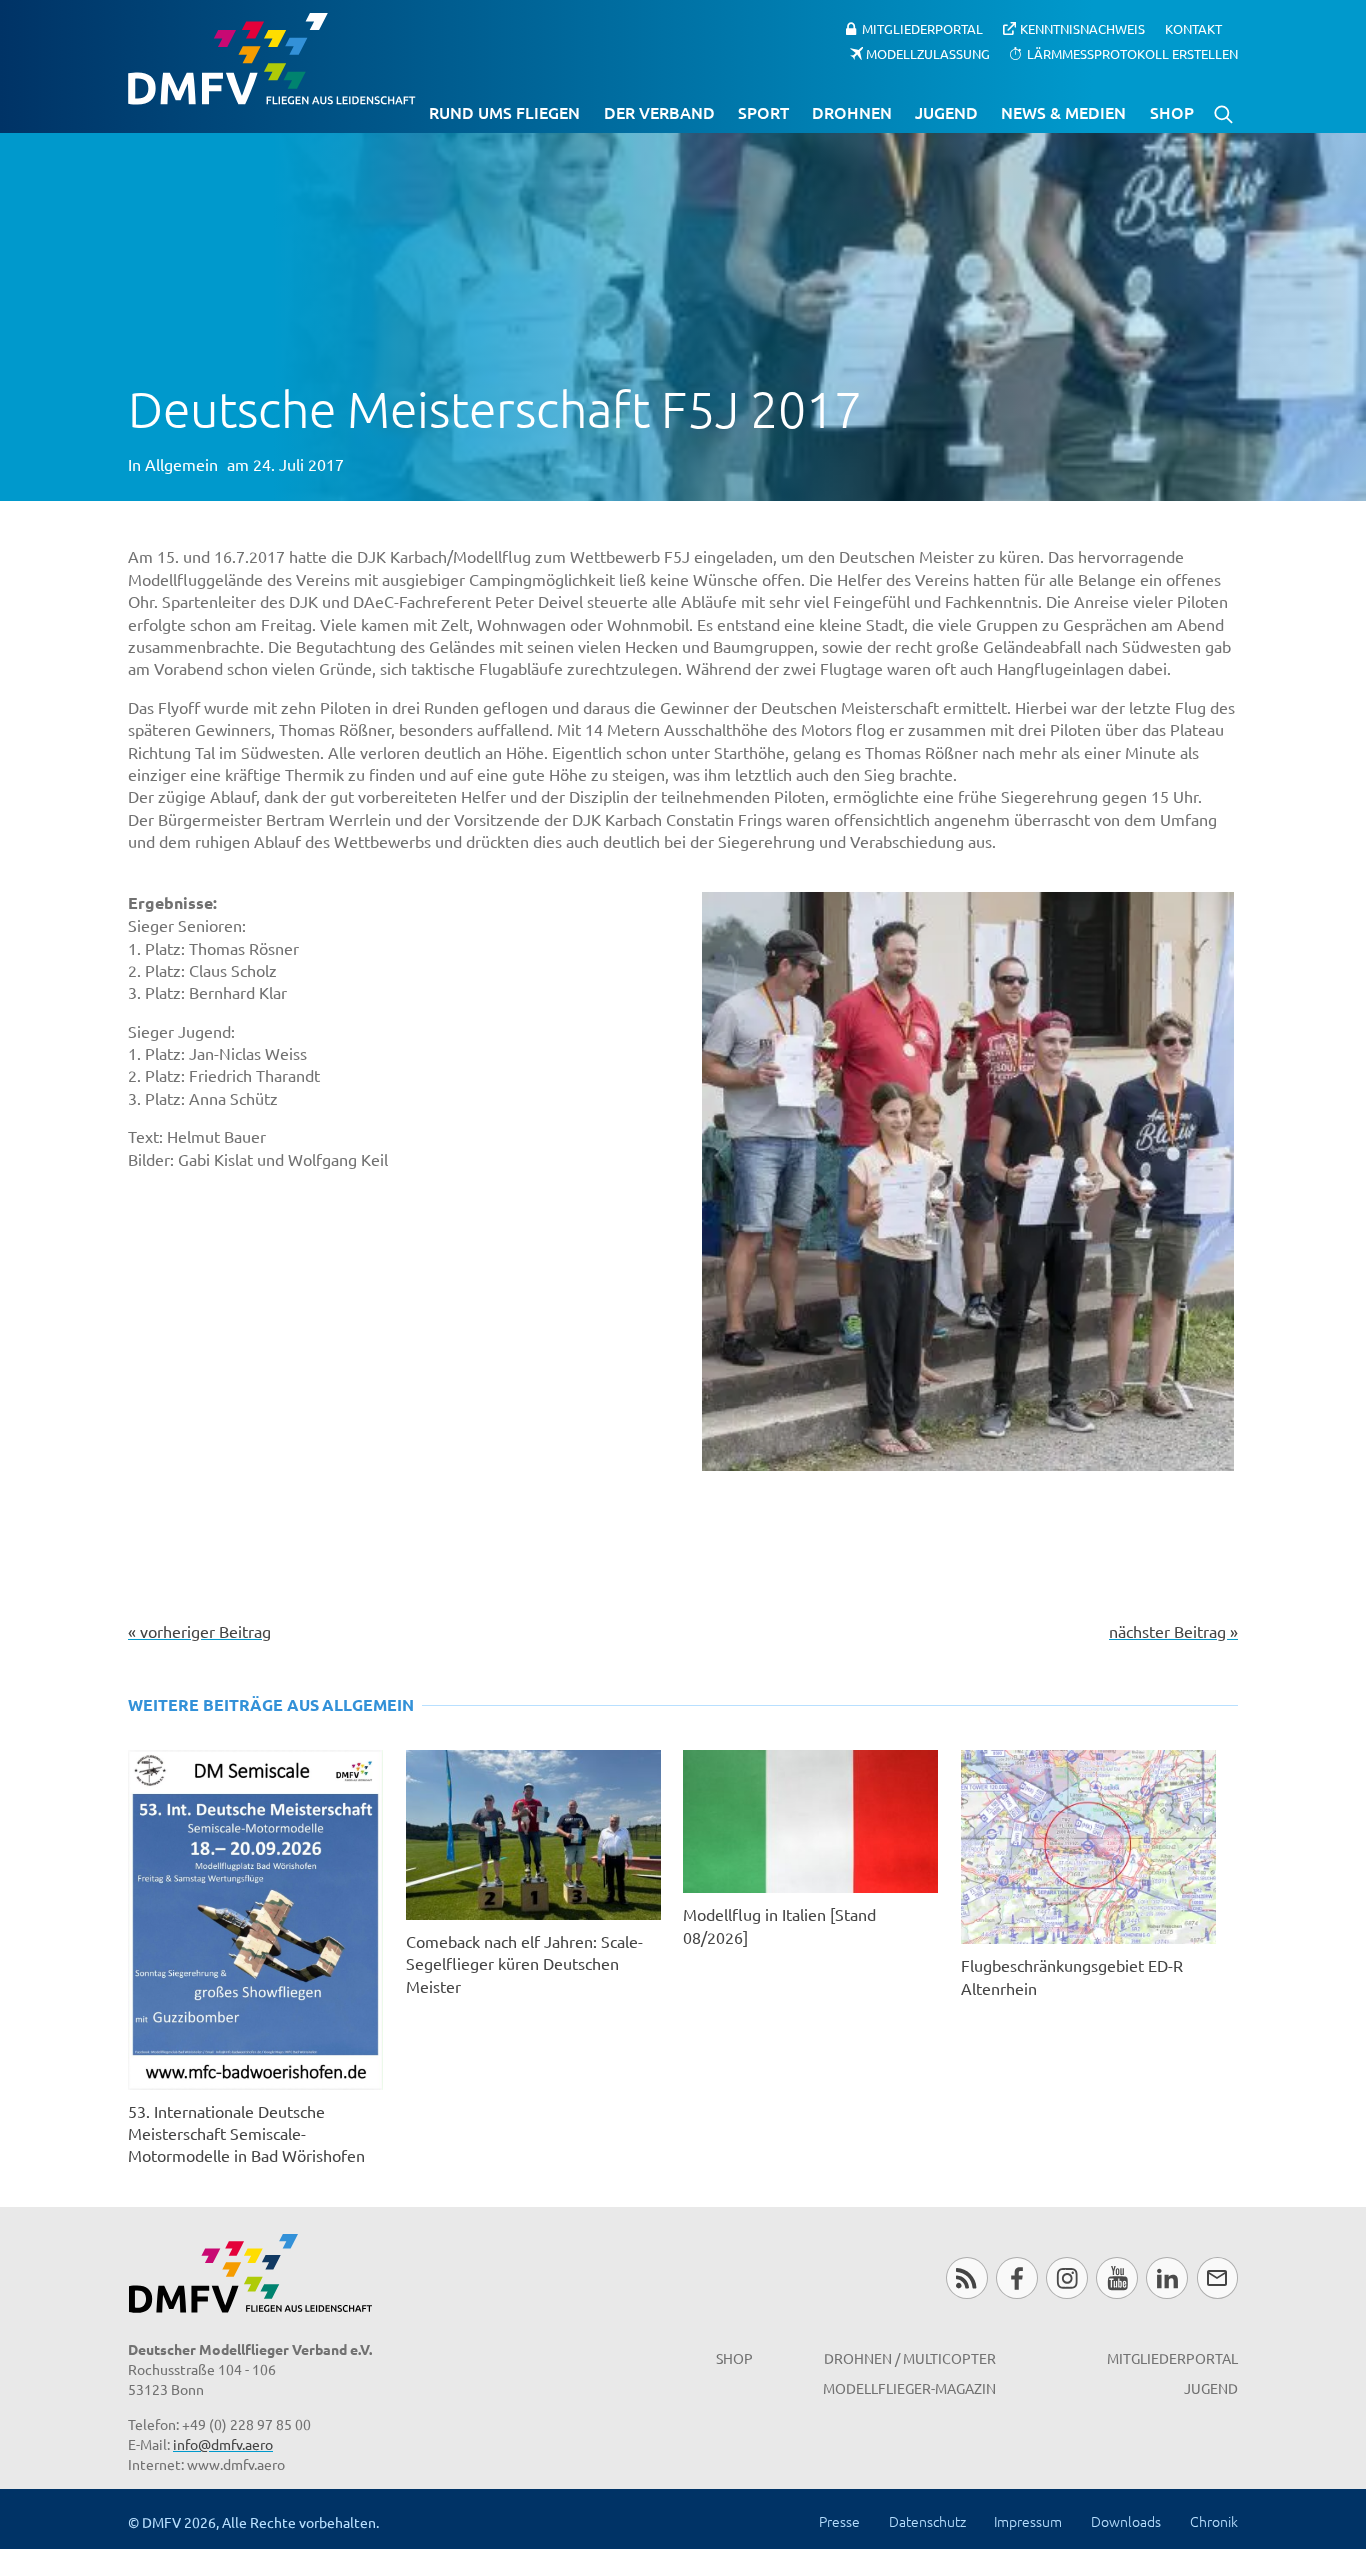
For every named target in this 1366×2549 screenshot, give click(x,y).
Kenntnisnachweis (1082, 28)
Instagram (1066, 2215)
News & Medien (1063, 112)
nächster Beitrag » (1173, 1568)
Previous (672, 1061)
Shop (1172, 112)
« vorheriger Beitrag (199, 1568)
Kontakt (1193, 28)
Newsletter (1217, 2215)
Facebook (1016, 2215)
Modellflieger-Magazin (909, 2326)
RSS (966, 2215)
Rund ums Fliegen (504, 112)
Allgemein (181, 464)
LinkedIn (1166, 2215)
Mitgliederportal (922, 28)
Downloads (1126, 2459)
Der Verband (659, 112)
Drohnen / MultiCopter (910, 2295)
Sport (763, 112)
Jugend (946, 112)
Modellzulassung (928, 52)
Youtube (1116, 2215)
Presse (839, 2459)
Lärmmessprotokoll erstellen (1132, 52)
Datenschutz (927, 2459)
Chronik (1214, 2459)
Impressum (1028, 2459)
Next (1264, 1061)
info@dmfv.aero (223, 2382)
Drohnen (852, 112)
